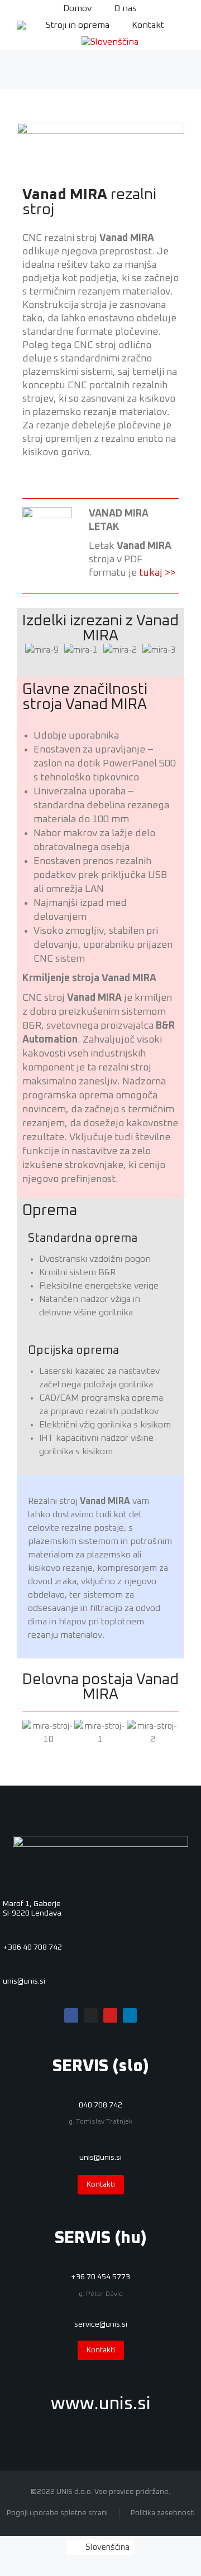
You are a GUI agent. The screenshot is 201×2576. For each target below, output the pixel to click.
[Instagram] (91, 2015)
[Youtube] (110, 2015)
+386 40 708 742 (32, 1947)
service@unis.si (101, 2324)
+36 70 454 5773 (100, 2277)
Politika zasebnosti (163, 2513)
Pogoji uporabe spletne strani (57, 2513)
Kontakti (101, 2185)
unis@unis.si (24, 1981)
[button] (40, 651)
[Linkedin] (130, 2015)
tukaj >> (157, 573)
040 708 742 (100, 2105)
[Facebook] (71, 2015)
